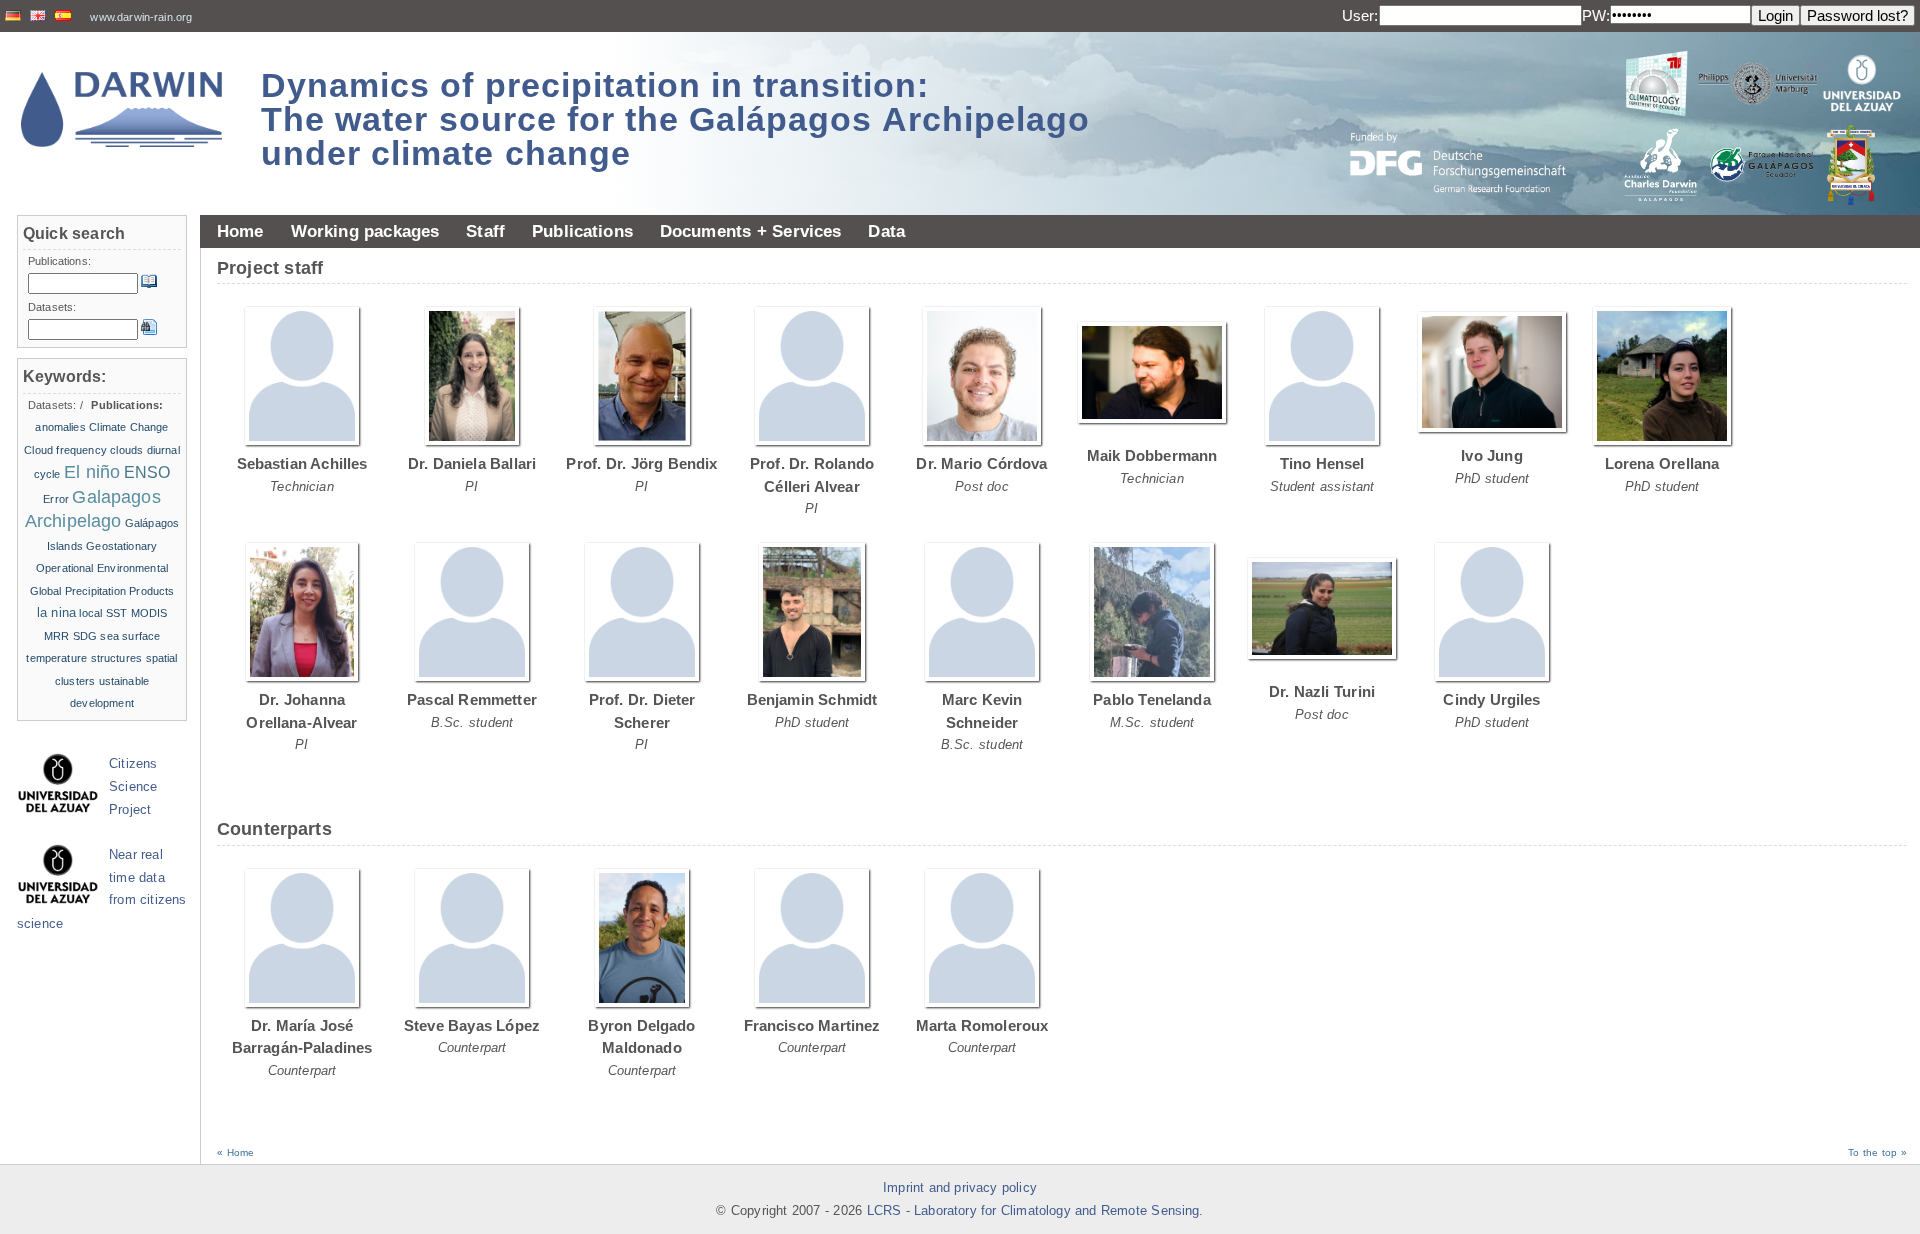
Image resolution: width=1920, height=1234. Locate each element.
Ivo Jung (1492, 455)
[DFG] (1470, 117)
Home (240, 231)
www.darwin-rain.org (141, 17)
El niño (92, 472)
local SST (103, 613)
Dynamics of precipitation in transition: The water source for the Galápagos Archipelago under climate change (675, 119)
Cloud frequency (65, 450)
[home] (122, 109)
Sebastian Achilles (302, 463)
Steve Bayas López (472, 1025)
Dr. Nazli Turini (1322, 691)
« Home (235, 1152)
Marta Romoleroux (982, 1025)
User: (1360, 15)
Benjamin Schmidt (812, 699)
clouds (126, 450)
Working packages (365, 231)
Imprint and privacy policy (960, 1188)
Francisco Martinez (812, 1025)
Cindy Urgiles (1491, 699)
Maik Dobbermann (1152, 455)
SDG (85, 636)
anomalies (60, 427)
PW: (1596, 15)
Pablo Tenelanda (1152, 699)
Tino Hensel (1322, 463)
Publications (582, 231)
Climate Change (128, 427)
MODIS (149, 613)
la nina (56, 612)
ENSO (147, 472)
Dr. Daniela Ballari (472, 463)
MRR (56, 636)
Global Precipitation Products (102, 591)
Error (56, 499)
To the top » (1877, 1152)
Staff (485, 231)
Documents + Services (751, 231)
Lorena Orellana (1662, 463)
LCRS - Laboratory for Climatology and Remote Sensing (1033, 1211)
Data (886, 231)
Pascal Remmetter (472, 699)
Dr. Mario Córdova (981, 463)
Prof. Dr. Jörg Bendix (641, 463)
